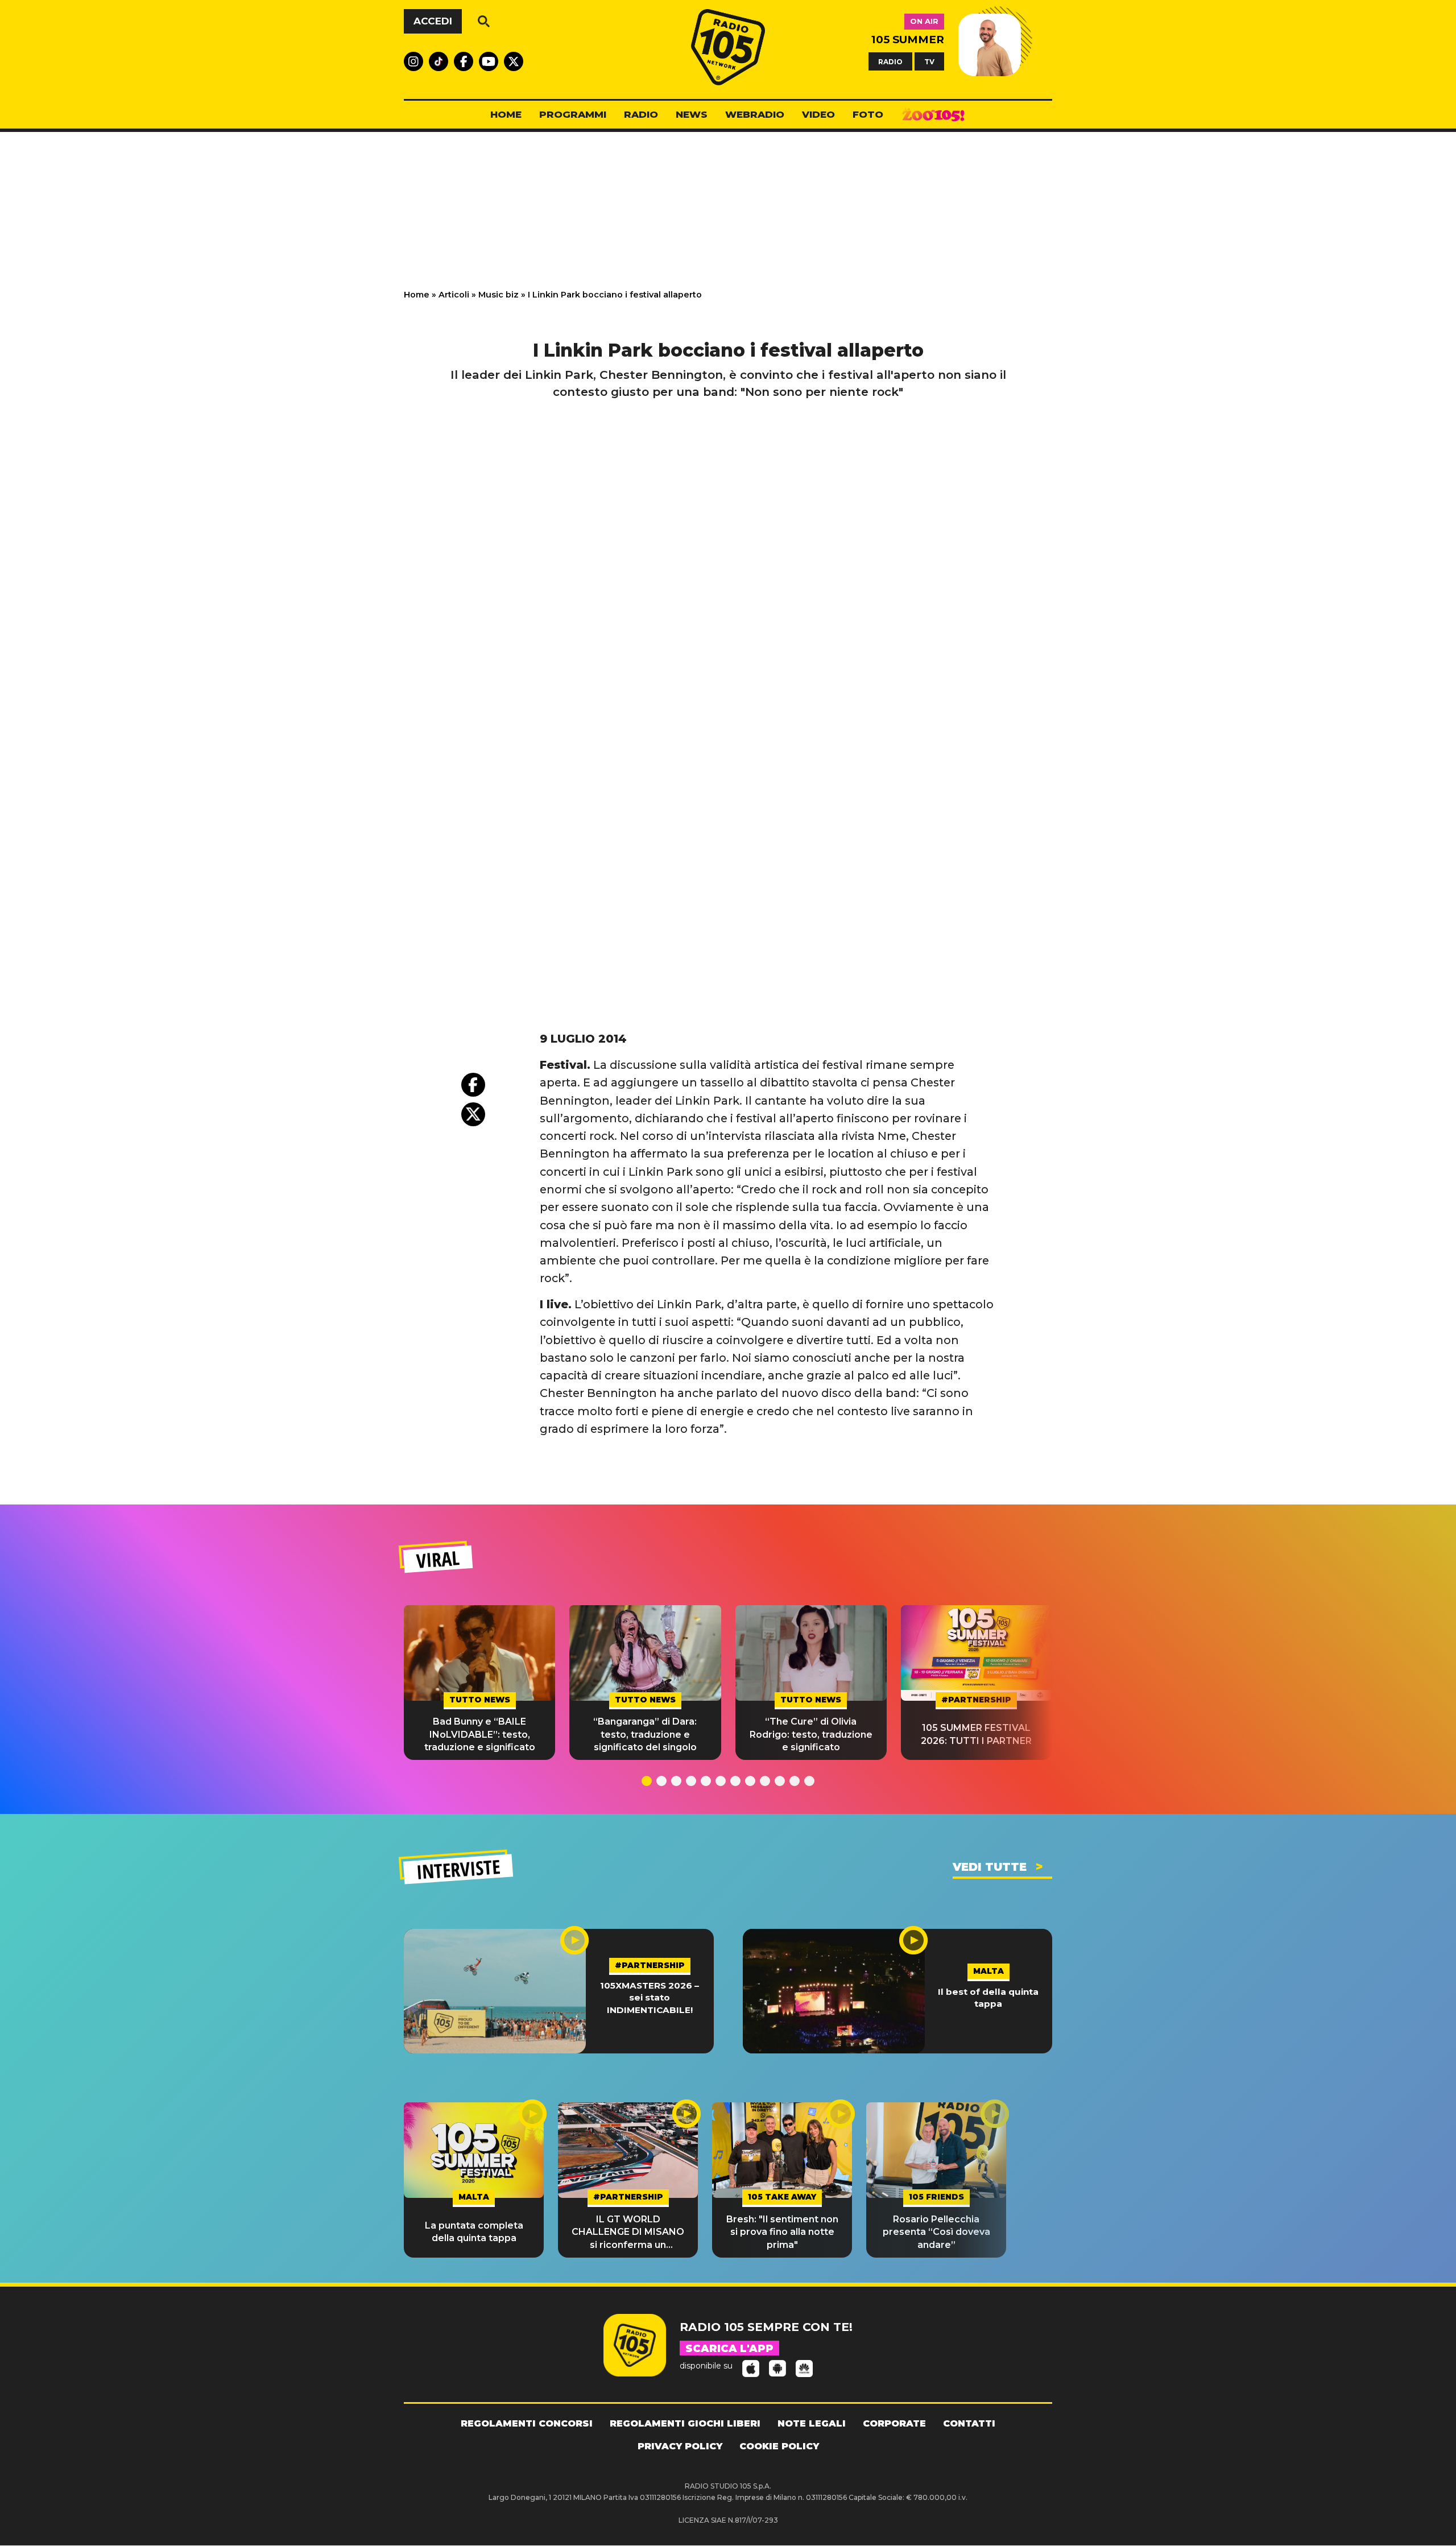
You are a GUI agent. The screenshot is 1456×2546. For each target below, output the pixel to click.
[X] (473, 1114)
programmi (573, 114)
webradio (755, 114)
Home (417, 295)
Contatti (969, 2423)
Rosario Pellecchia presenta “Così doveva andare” (936, 2232)
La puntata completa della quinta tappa (474, 2232)
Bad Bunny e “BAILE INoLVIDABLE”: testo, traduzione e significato (480, 1734)
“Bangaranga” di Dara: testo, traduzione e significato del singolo (645, 1734)
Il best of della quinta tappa (988, 1998)
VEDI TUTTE (990, 1867)
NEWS (692, 114)
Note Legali (812, 2423)
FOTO (868, 114)
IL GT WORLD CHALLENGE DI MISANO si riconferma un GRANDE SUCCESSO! (628, 2233)
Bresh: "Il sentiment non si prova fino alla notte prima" (782, 2232)
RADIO (890, 61)
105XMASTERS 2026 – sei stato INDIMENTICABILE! (650, 1998)
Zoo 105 (933, 115)
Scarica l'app (729, 2349)
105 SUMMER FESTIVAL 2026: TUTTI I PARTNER (976, 1734)
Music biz (499, 295)
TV (929, 61)
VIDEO (818, 114)
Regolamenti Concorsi (527, 2423)
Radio (641, 114)
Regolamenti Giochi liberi (685, 2423)
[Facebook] (473, 1085)
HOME (506, 114)
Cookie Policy (779, 2446)
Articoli (454, 295)
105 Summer (908, 40)
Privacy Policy (680, 2446)
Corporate (894, 2423)
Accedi (433, 21)
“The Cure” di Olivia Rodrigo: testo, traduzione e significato (811, 1734)
